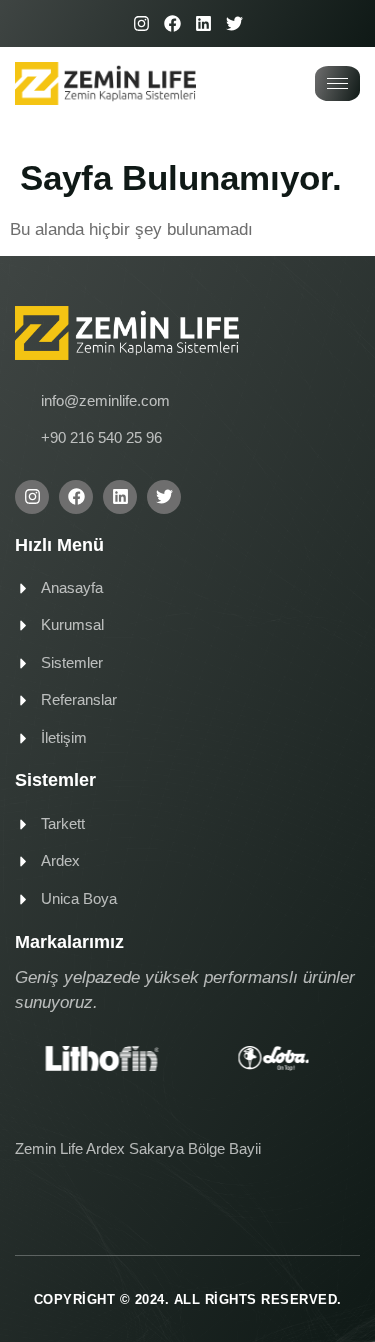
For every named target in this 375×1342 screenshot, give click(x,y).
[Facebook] (172, 23)
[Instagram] (141, 23)
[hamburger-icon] (337, 83)
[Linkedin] (203, 23)
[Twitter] (234, 23)
